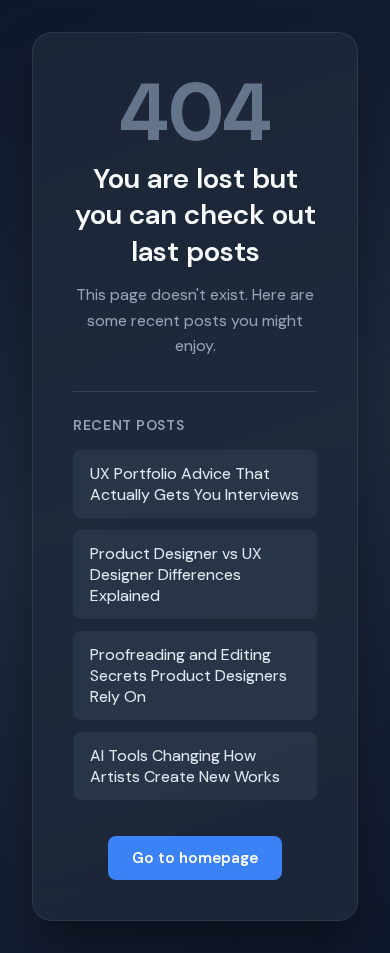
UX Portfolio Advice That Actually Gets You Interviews (194, 484)
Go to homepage (195, 858)
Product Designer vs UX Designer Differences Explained (176, 574)
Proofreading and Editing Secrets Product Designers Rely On (188, 675)
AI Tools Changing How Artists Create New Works (185, 766)
